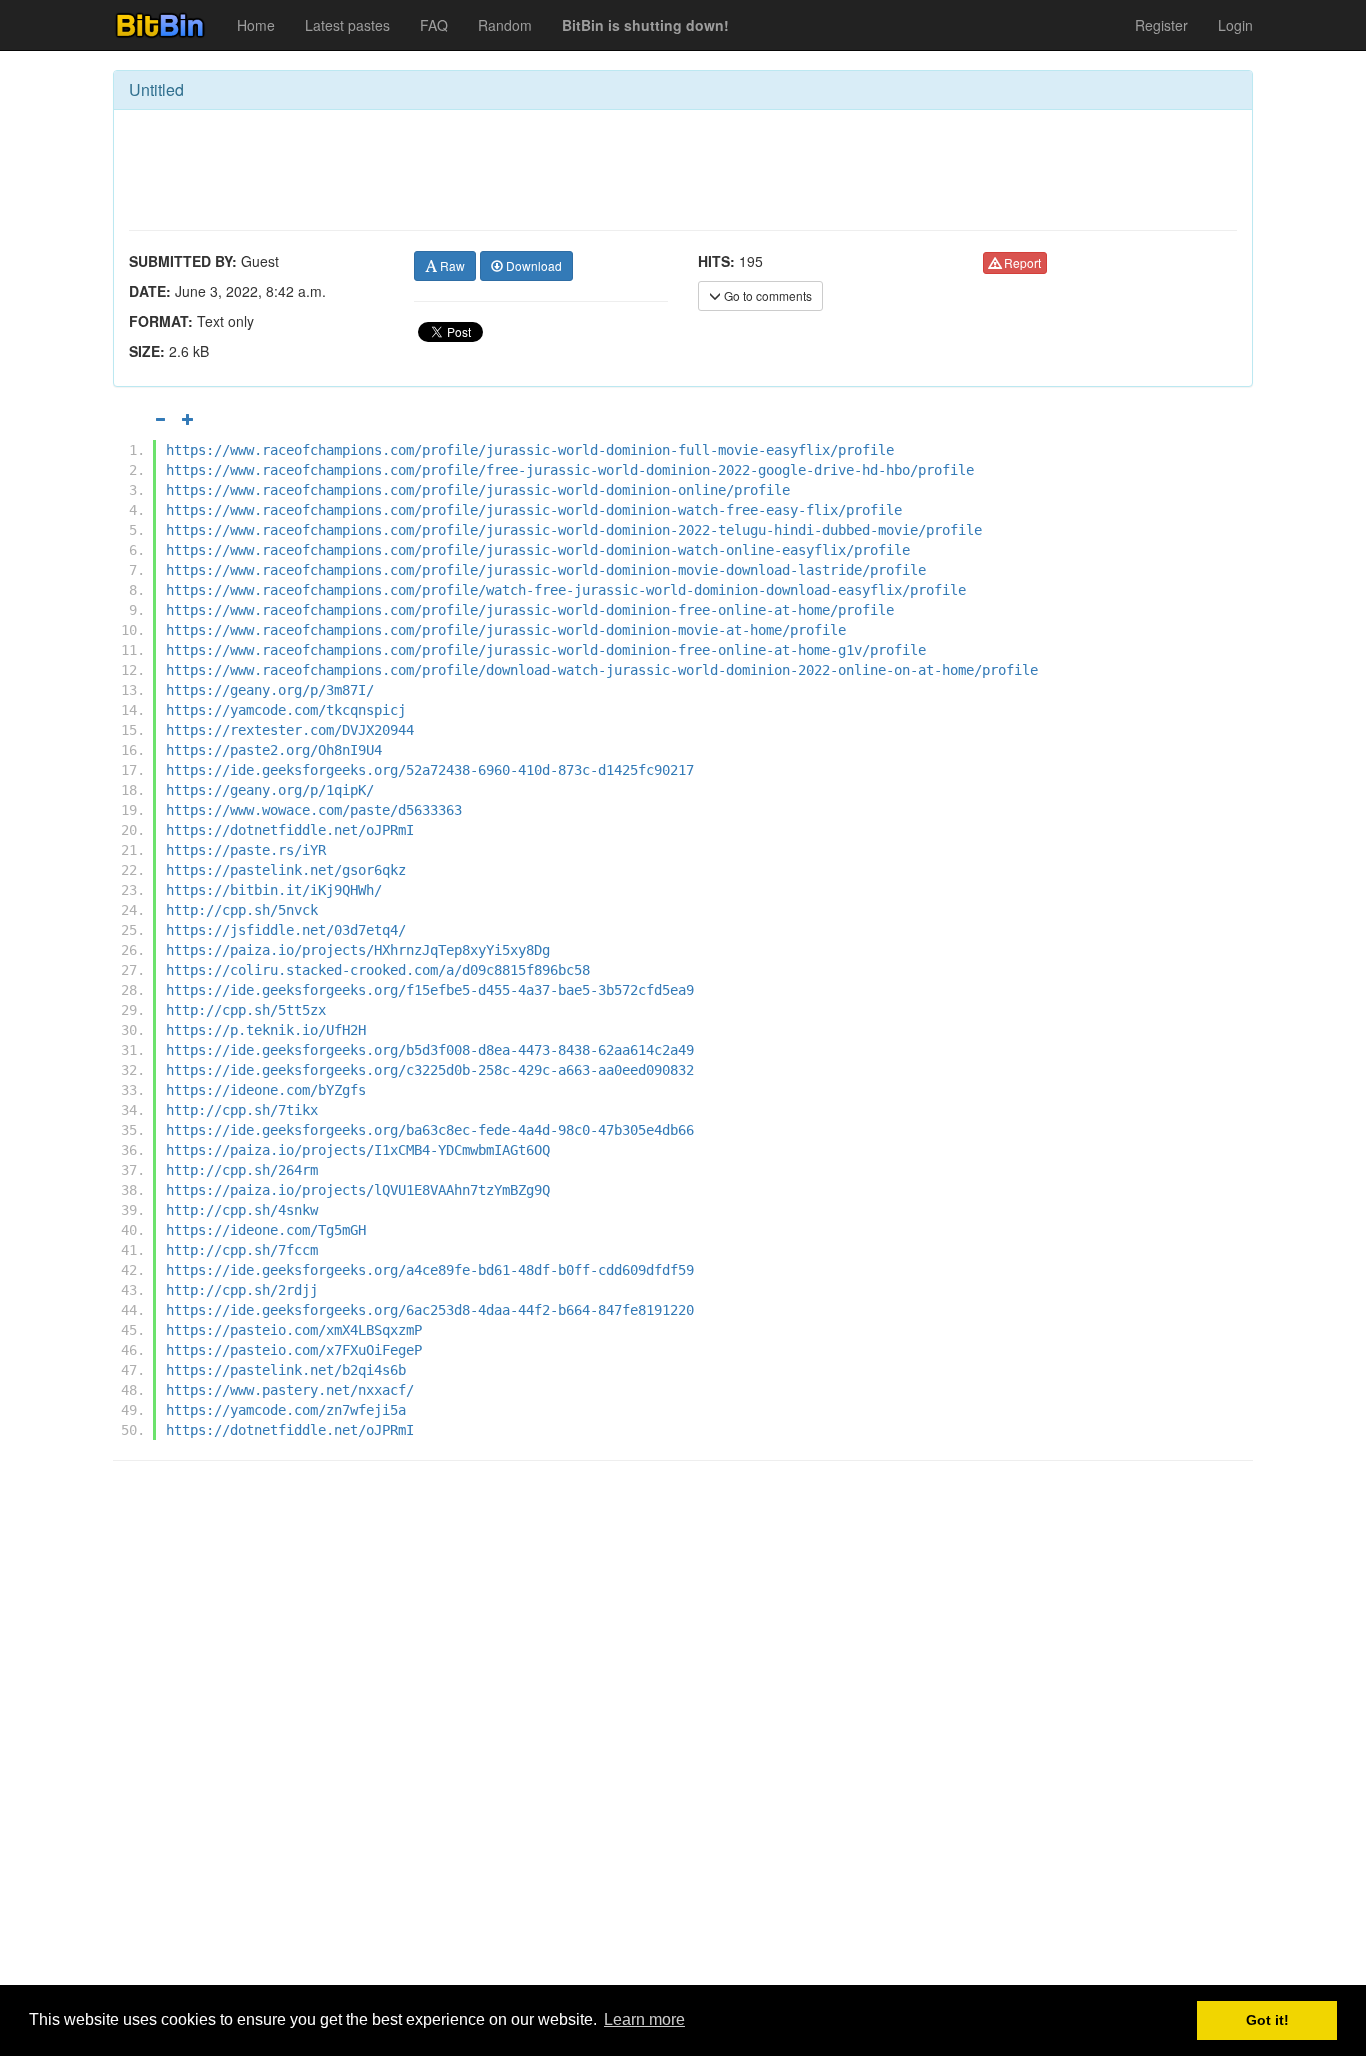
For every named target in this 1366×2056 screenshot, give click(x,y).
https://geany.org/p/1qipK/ (270, 790)
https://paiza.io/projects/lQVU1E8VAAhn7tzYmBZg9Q (358, 1190)
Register (1161, 25)
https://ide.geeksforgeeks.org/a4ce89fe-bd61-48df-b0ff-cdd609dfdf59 (430, 1270)
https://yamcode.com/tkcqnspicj (286, 710)
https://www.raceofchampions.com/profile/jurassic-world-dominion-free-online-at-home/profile (530, 610)
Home (256, 25)
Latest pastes (347, 25)
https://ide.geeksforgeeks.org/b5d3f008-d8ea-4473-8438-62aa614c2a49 (430, 1050)
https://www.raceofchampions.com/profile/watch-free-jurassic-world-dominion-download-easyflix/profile (566, 590)
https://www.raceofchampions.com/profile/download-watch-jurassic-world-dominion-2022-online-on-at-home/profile (602, 670)
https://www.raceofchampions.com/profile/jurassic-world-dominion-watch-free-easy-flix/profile (534, 510)
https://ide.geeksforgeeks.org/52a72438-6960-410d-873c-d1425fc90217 (430, 770)
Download (532, 265)
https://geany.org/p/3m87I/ (270, 690)
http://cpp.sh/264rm (242, 1170)
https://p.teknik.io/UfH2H (266, 1030)
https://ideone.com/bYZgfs (266, 1090)
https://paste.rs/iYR (246, 850)
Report (1021, 262)
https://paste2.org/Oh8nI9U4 (274, 750)
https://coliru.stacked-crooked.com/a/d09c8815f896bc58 (378, 970)
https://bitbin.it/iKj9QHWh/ (274, 890)
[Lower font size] (160, 419)
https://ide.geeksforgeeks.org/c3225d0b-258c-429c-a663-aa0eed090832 (430, 1070)
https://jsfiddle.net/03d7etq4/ (286, 930)
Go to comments (766, 295)
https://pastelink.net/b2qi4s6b (286, 1370)
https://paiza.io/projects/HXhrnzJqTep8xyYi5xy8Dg (358, 950)
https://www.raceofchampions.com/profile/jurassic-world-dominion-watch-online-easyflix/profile (538, 550)
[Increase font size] (188, 419)
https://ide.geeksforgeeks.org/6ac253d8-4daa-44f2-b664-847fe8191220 (430, 1310)
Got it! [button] (1267, 2020)
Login (1235, 25)
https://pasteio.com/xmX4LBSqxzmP (294, 1330)
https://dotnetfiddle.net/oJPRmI (290, 830)
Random (505, 25)
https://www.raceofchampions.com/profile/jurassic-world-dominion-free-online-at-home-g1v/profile (546, 650)
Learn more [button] (644, 2019)
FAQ (434, 25)
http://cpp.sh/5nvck (242, 910)
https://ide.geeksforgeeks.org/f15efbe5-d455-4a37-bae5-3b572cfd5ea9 (430, 990)
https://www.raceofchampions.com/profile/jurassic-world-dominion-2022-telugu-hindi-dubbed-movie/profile (574, 530)
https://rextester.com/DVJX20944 (290, 730)
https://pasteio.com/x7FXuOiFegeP (294, 1350)
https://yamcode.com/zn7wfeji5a (286, 1410)
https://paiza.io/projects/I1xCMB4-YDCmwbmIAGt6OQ (358, 1150)
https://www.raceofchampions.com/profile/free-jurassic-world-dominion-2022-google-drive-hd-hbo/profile (570, 470)
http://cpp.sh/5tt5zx (246, 1010)
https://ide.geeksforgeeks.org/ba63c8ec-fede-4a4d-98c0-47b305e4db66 (430, 1130)
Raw (451, 265)
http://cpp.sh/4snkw (242, 1210)
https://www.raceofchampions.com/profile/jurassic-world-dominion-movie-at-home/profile (506, 630)
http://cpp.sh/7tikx (242, 1110)
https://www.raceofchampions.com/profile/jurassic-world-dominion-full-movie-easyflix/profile (530, 450)
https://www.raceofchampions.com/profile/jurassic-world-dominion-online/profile (478, 490)
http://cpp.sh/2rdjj (242, 1290)
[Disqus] (683, 1731)
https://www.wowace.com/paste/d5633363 (314, 810)
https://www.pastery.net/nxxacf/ (290, 1390)
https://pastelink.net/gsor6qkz (286, 870)
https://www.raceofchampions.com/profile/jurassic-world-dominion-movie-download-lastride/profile (546, 570)
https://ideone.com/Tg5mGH (266, 1230)
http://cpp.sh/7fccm (242, 1250)
